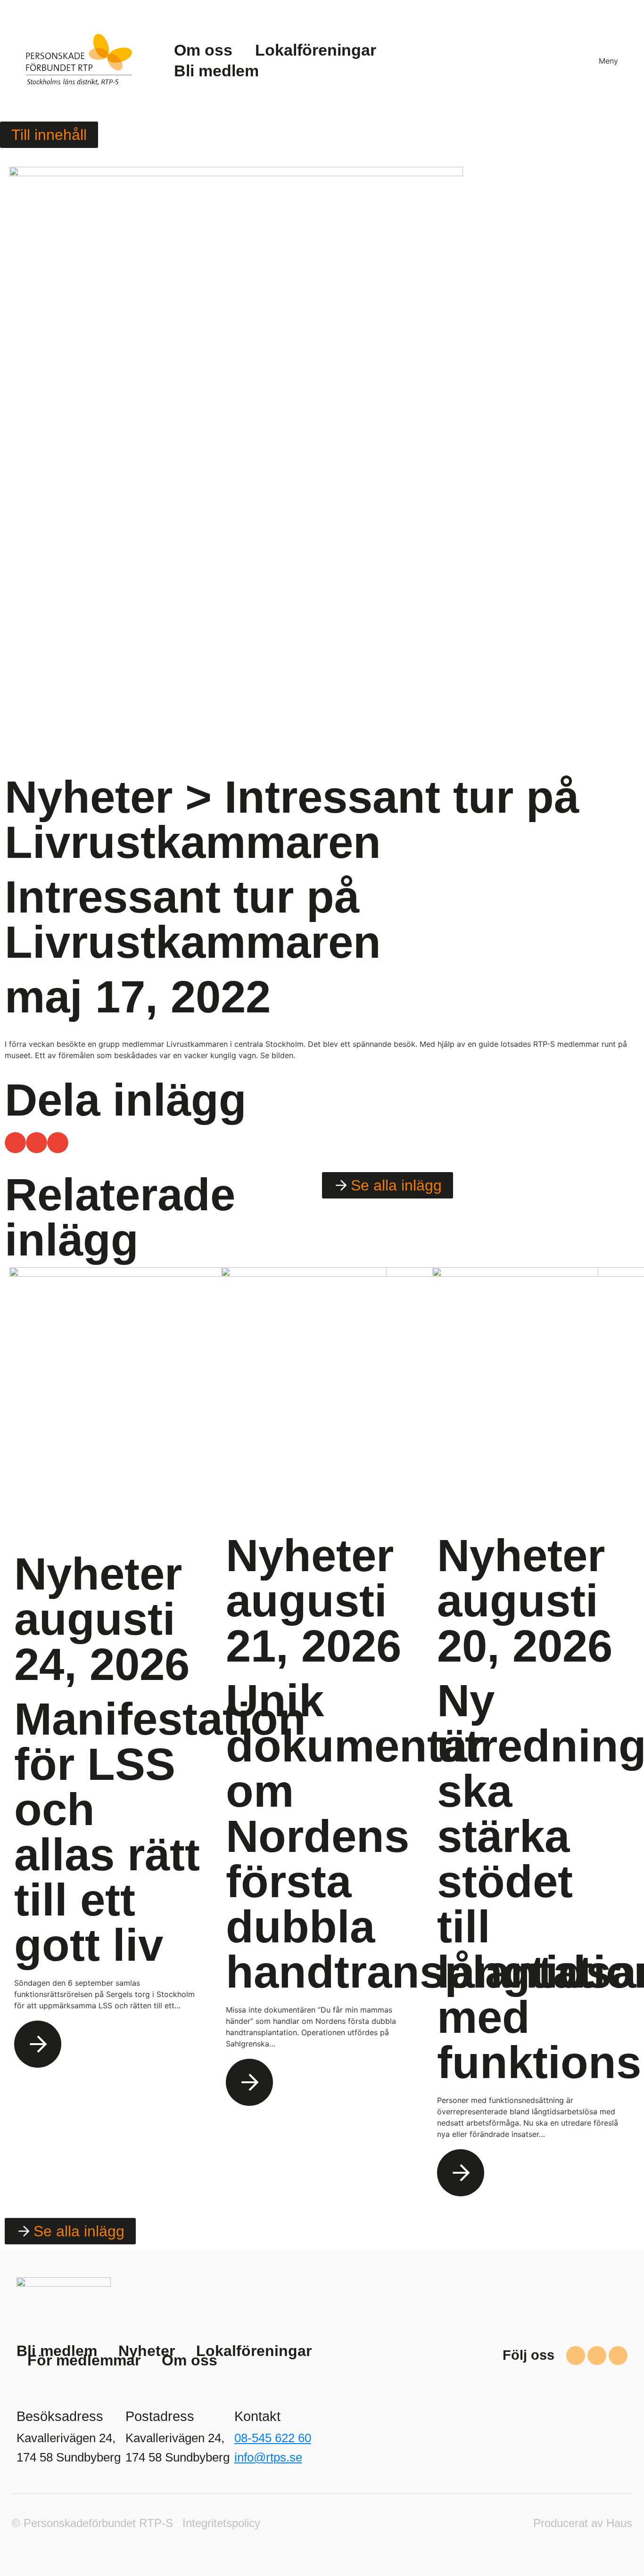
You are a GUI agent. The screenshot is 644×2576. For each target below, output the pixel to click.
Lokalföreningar (254, 2351)
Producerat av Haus (583, 2523)
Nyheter (89, 797)
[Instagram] (597, 2356)
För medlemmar (84, 2360)
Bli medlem (57, 2351)
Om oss (190, 2360)
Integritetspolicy (221, 2523)
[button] (15, 1143)
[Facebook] (576, 2356)
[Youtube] (618, 2356)
